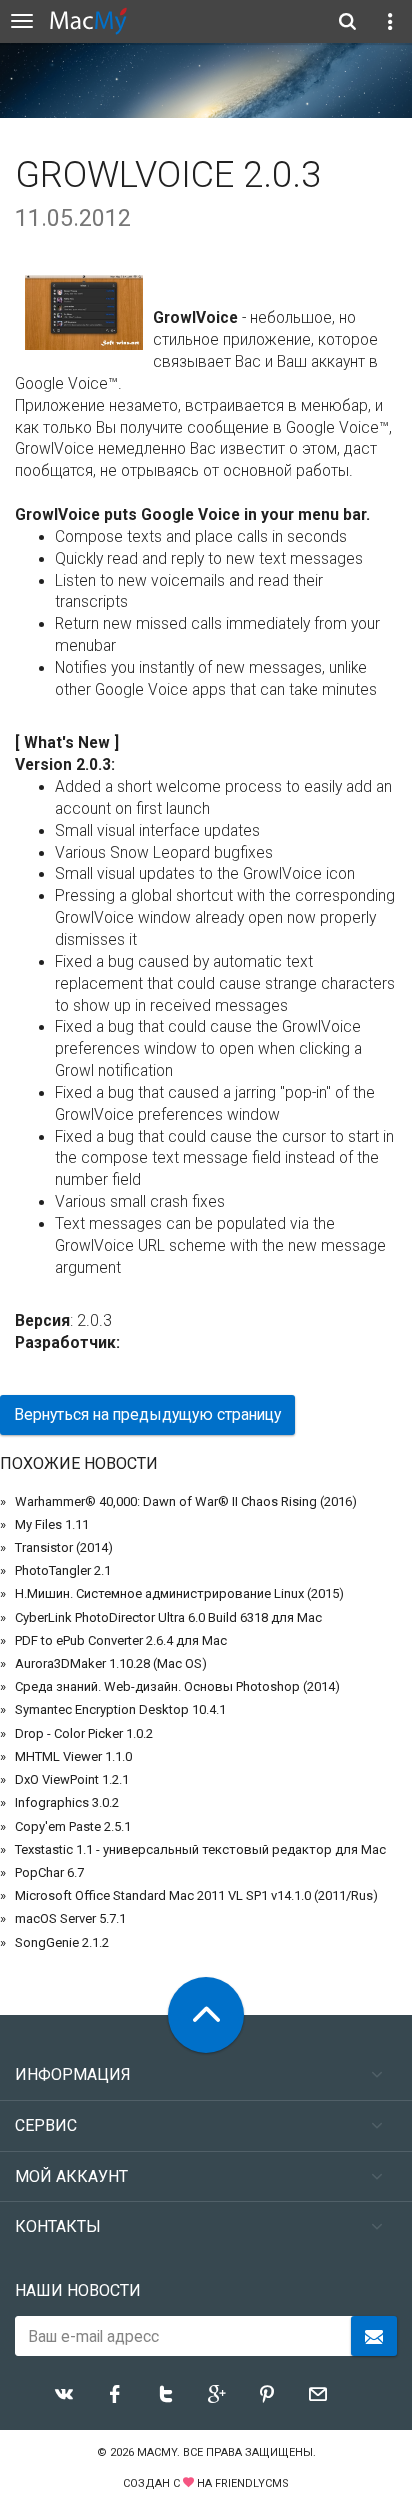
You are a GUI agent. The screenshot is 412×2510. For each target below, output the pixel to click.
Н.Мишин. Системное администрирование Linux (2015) (179, 1593)
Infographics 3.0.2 (67, 1802)
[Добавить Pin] (267, 2394)
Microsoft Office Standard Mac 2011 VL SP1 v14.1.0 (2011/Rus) (196, 1895)
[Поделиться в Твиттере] (166, 2394)
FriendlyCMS (252, 2483)
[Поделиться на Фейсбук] (115, 2394)
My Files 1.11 (52, 1524)
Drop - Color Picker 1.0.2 (84, 1733)
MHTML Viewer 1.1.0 (73, 1756)
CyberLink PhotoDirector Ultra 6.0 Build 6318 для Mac (168, 1617)
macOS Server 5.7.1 (70, 1918)
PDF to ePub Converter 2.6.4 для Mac (121, 1640)
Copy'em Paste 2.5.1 (73, 1826)
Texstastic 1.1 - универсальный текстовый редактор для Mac (200, 1849)
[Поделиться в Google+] (217, 2394)
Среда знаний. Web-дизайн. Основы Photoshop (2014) (177, 1686)
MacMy (157, 2452)
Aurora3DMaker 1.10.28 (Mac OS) (111, 1663)
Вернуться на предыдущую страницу (147, 1414)
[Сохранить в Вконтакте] (64, 2394)
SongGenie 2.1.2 (62, 1942)
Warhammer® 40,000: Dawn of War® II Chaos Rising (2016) (186, 1501)
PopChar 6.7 (49, 1872)
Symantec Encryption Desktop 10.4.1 (120, 1709)
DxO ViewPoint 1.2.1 (72, 1779)
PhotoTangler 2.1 (63, 1570)
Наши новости (78, 2290)
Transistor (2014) (64, 1547)
